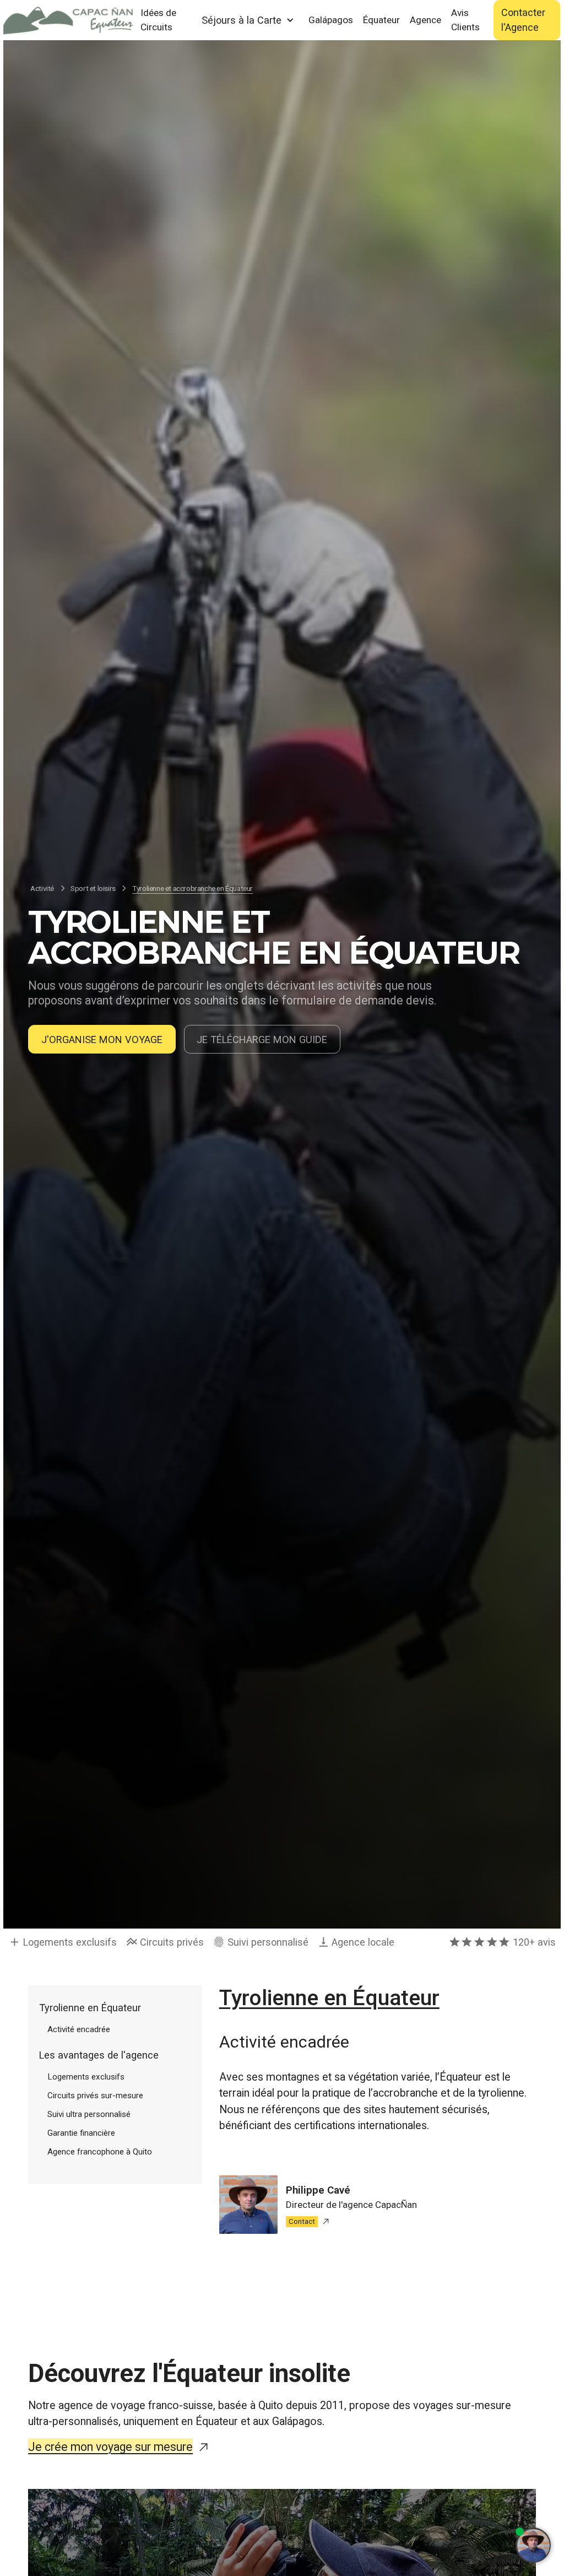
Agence (425, 20)
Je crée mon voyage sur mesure (110, 2447)
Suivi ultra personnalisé (89, 2114)
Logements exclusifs (86, 2077)
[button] (248, 20)
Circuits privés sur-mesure (95, 2096)
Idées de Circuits (158, 20)
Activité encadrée (79, 2029)
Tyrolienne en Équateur (90, 2008)
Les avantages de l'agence (99, 2055)
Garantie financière (81, 2133)
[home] (69, 20)
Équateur (381, 20)
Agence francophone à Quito (100, 2152)
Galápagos (331, 20)
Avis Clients (465, 20)
